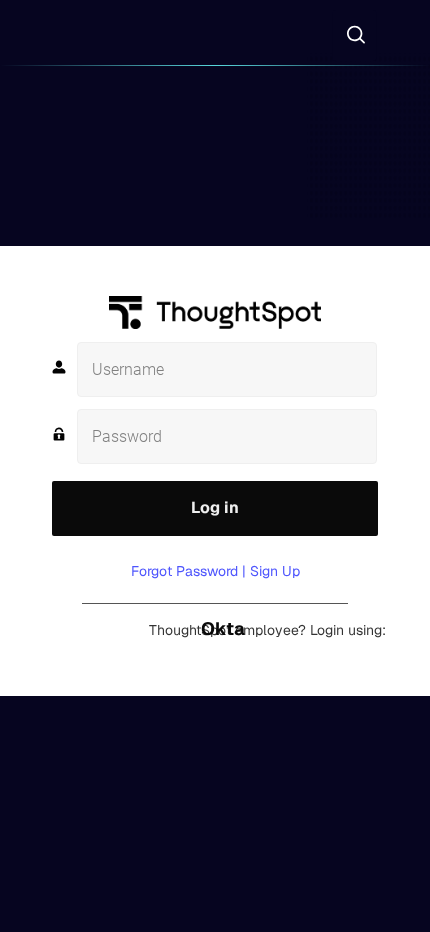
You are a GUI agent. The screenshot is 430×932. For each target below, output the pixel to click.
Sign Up (275, 571)
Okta (223, 628)
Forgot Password (184, 571)
